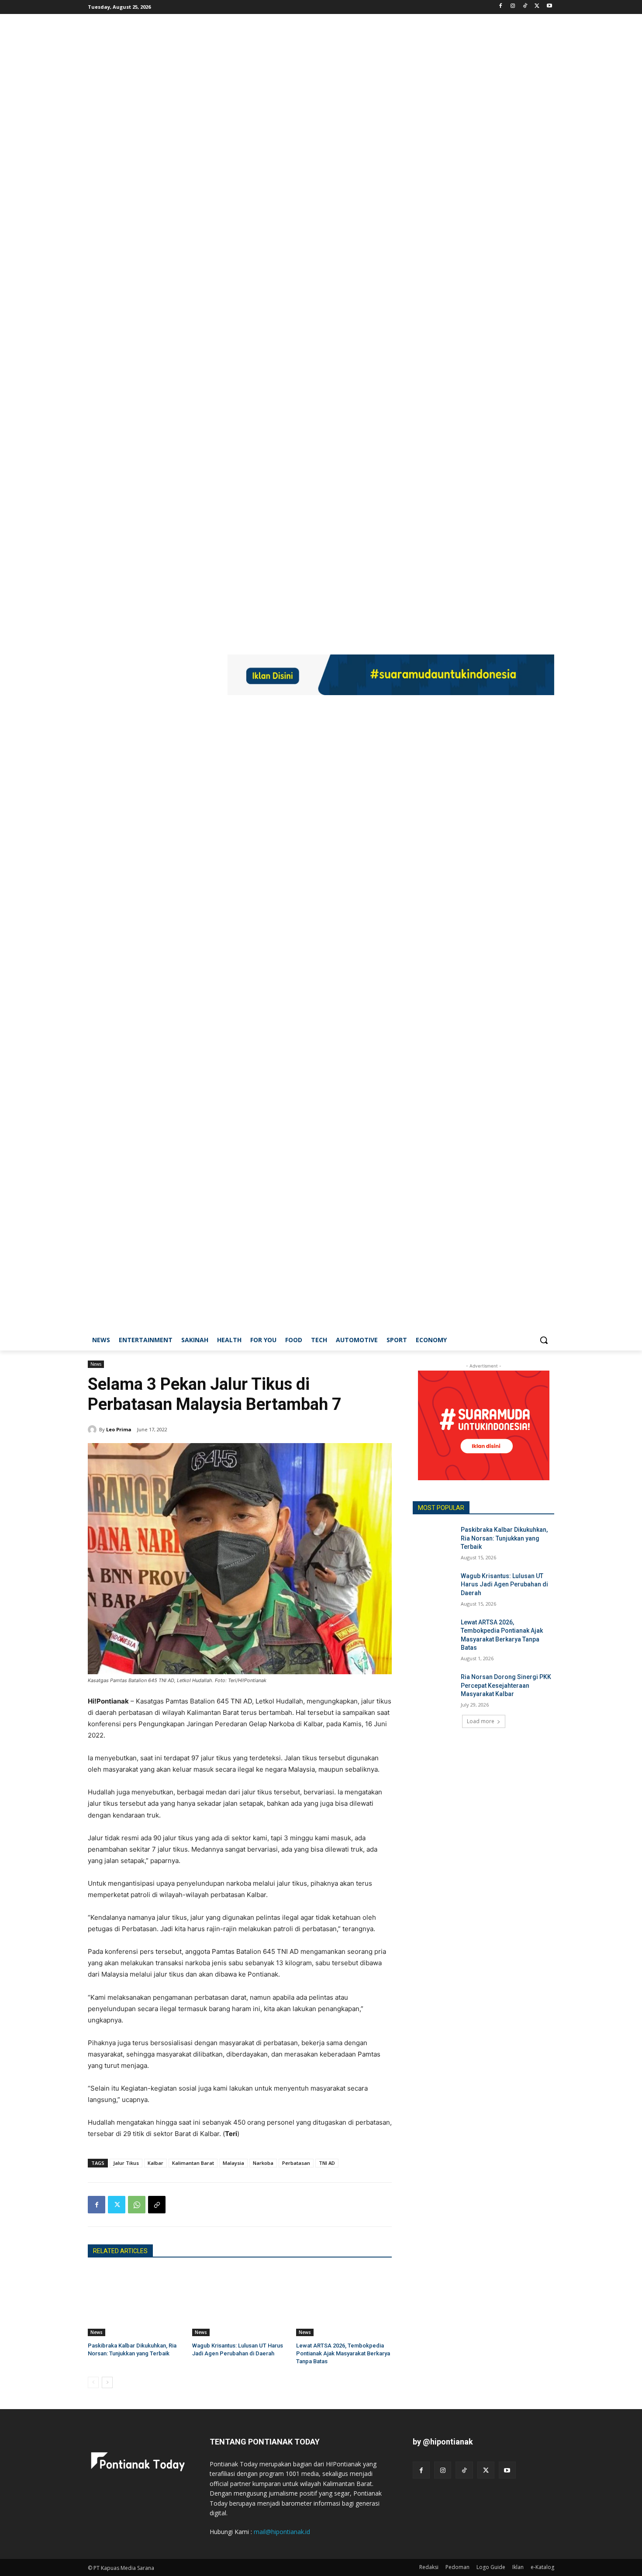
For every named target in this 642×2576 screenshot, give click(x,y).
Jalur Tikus (126, 2163)
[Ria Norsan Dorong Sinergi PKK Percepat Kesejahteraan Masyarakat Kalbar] (434, 1688)
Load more (481, 1721)
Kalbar (155, 2163)
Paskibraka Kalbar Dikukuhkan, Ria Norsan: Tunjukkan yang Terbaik (504, 1538)
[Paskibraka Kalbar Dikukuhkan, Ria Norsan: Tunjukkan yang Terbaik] (136, 2302)
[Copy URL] (157, 2205)
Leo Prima (119, 1429)
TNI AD (327, 2163)
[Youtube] (549, 6)
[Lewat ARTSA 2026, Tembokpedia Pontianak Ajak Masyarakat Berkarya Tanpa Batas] (344, 2302)
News (96, 1364)
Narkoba (263, 2163)
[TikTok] (525, 6)
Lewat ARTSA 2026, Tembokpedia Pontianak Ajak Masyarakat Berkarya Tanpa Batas (343, 2353)
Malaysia (233, 2163)
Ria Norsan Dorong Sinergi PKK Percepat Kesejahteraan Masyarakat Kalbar (506, 1685)
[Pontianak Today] (158, 676)
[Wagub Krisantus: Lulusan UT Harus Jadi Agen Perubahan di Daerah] (240, 2302)
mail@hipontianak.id (282, 2532)
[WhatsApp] (137, 2205)
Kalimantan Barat (193, 2163)
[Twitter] (537, 6)
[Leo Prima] (93, 1430)
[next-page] (107, 2382)
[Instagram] (513, 6)
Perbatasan (296, 2163)
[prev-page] (93, 2382)
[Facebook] (501, 6)
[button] (544, 1340)
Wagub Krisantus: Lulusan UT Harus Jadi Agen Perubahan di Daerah (504, 1584)
